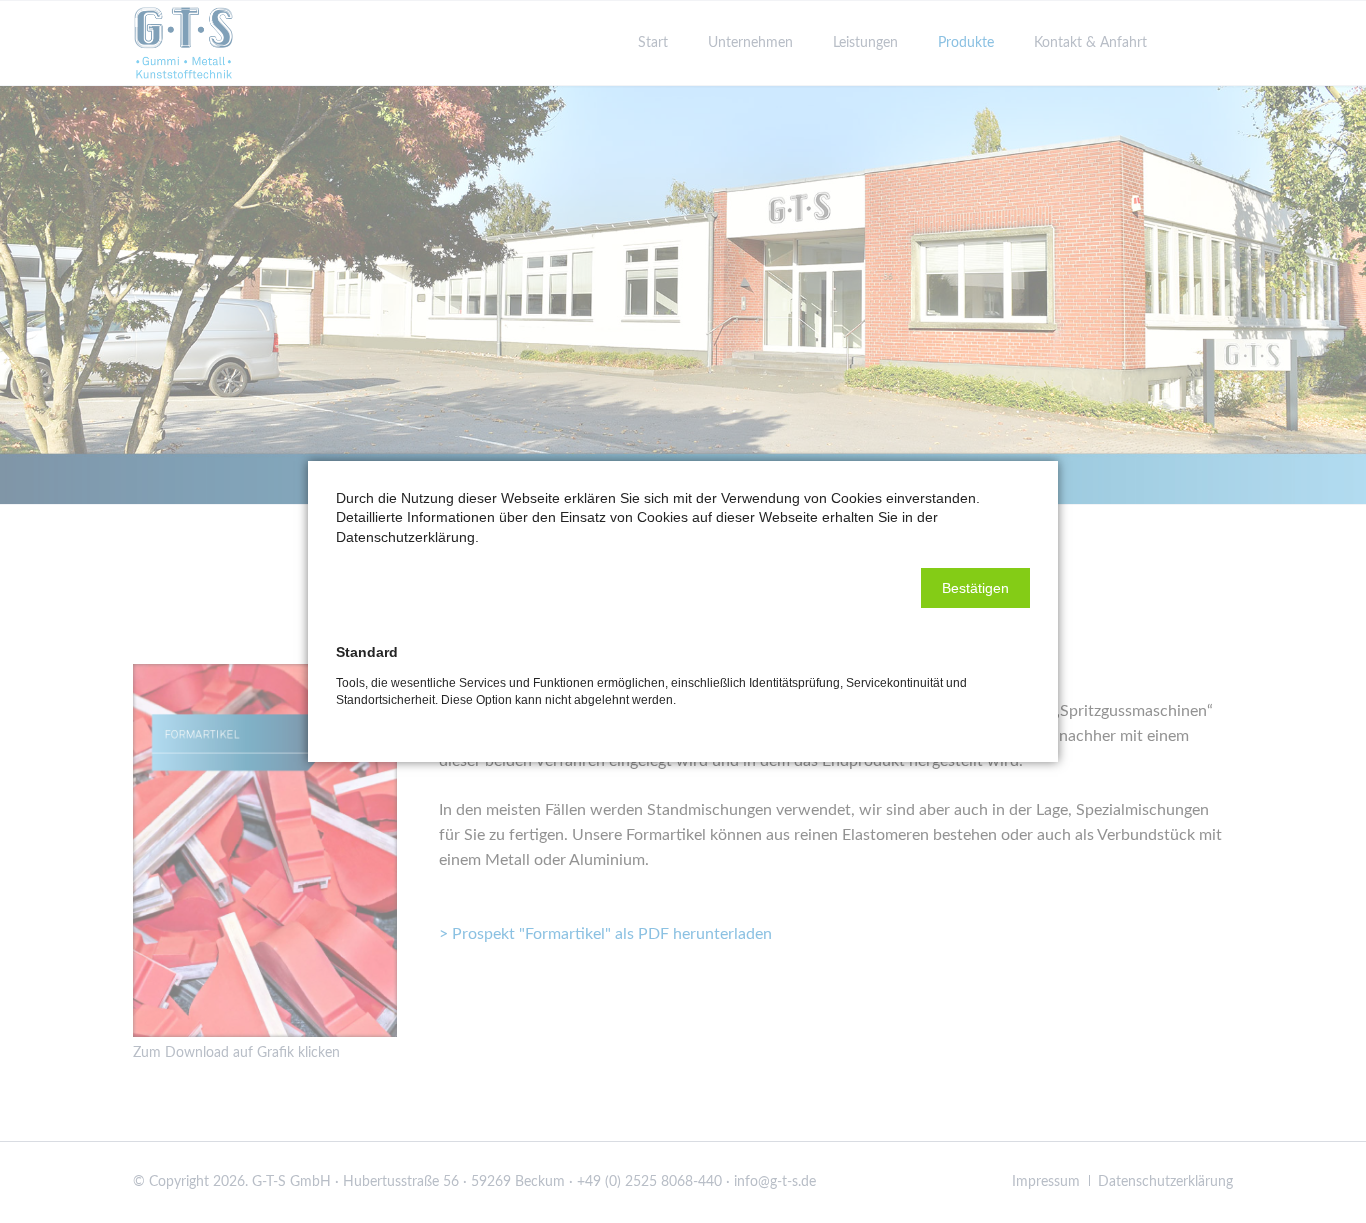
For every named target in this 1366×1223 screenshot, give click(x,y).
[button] (975, 588)
